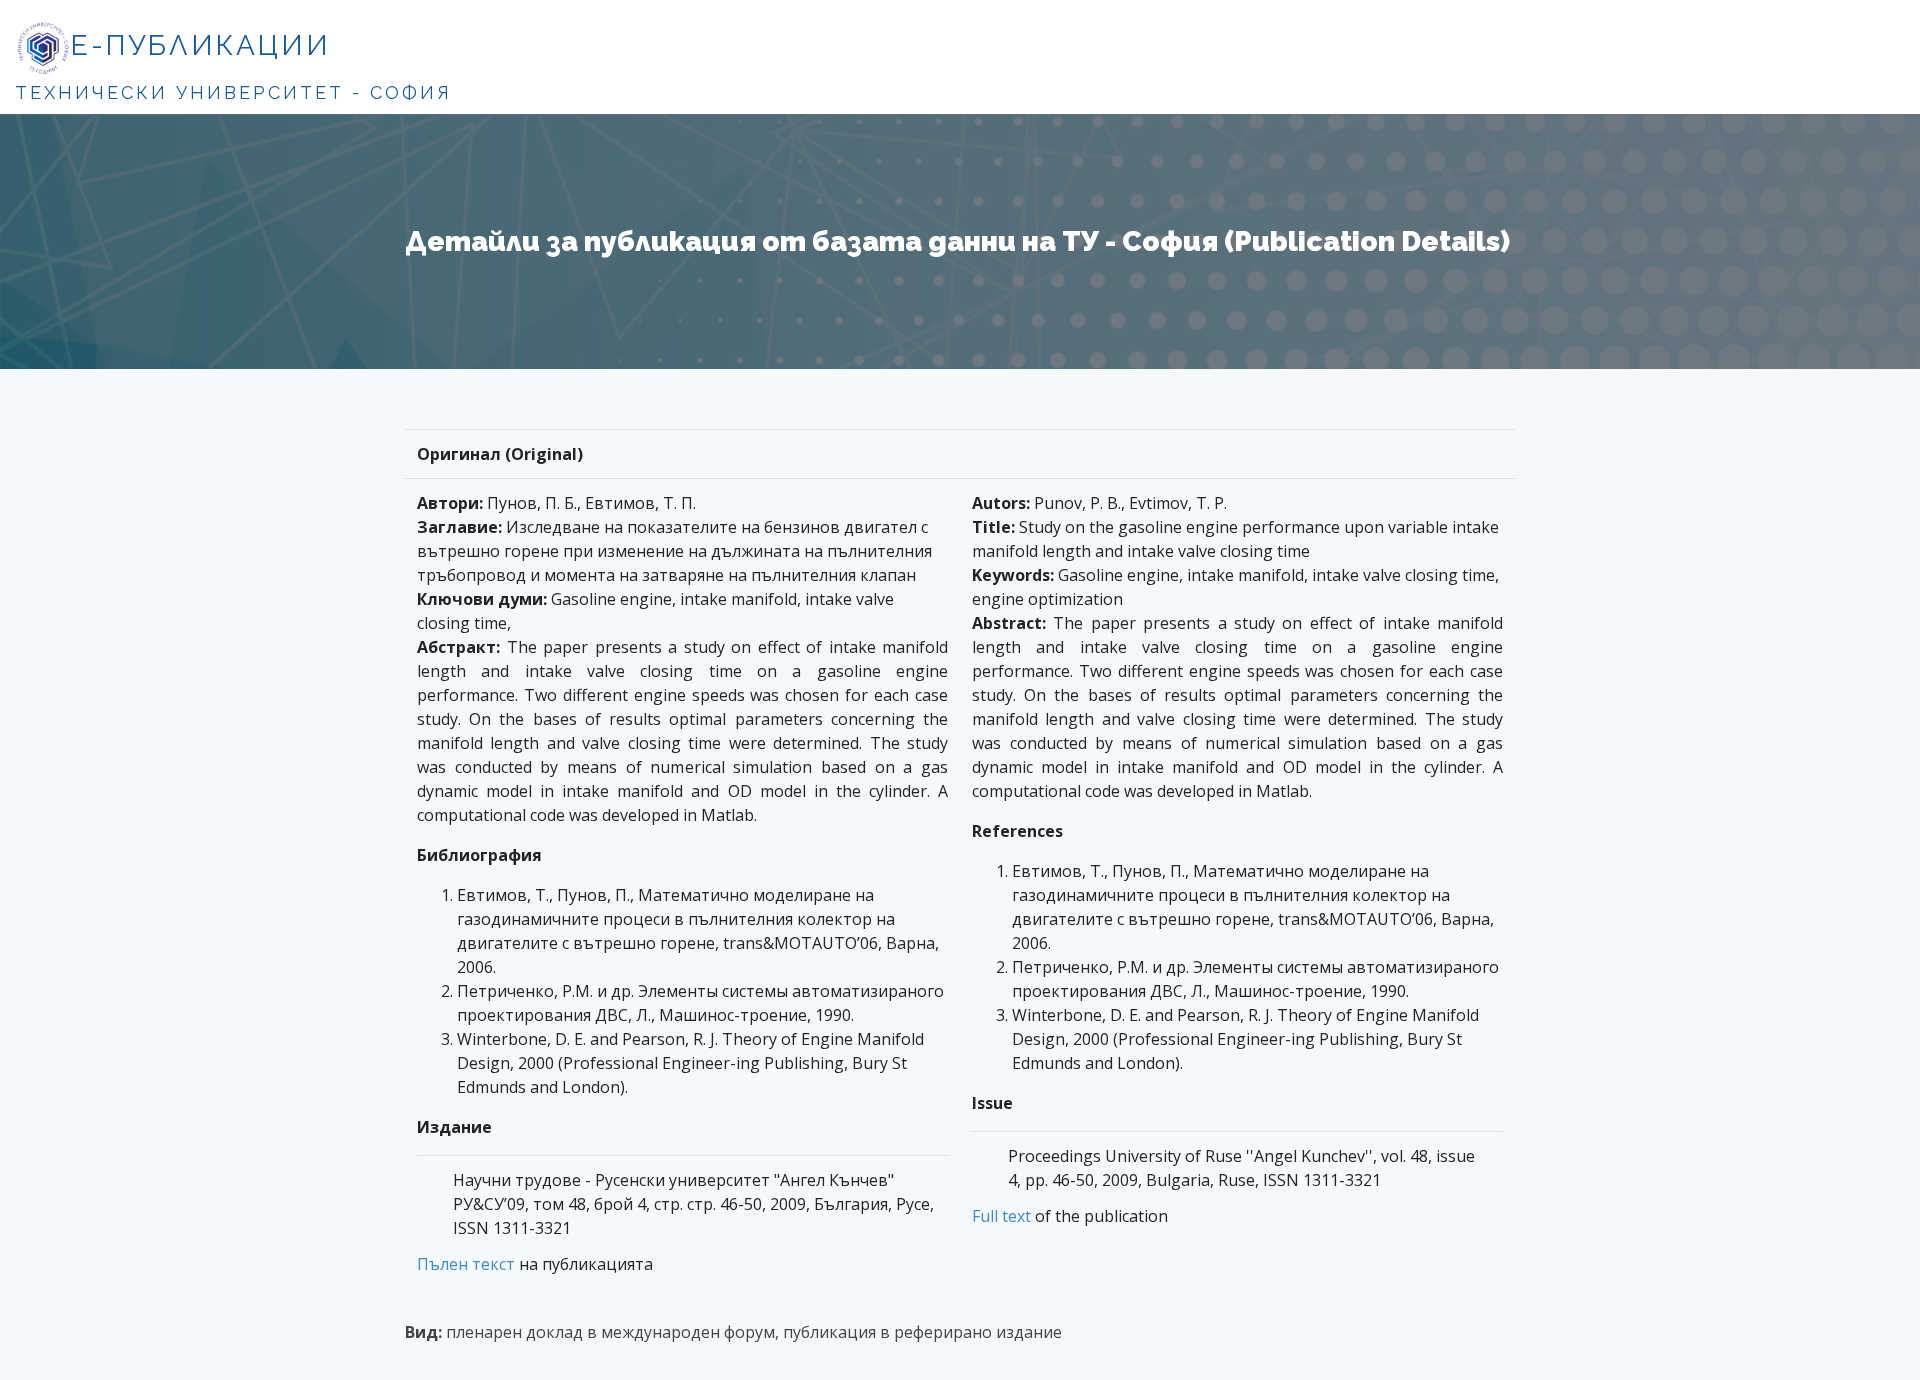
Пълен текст (466, 1264)
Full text (1001, 1216)
